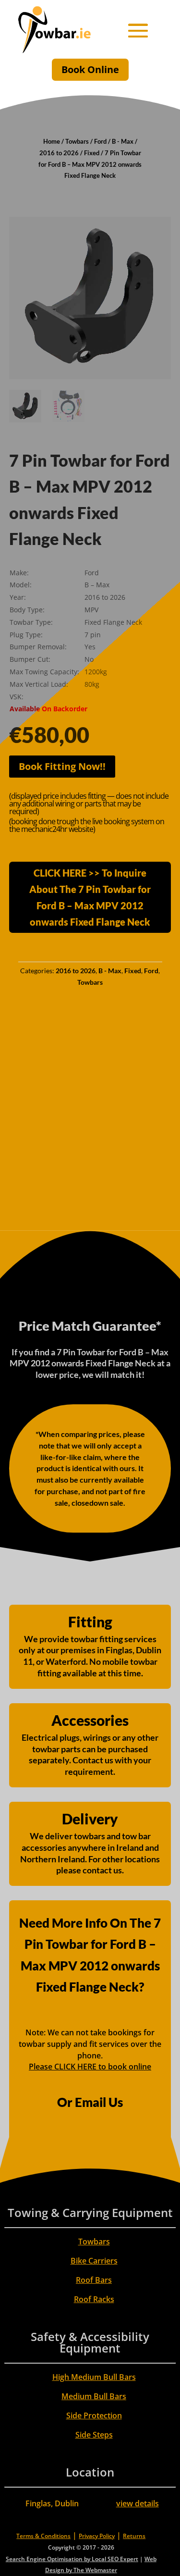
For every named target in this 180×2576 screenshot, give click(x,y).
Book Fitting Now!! (62, 766)
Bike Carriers (94, 2261)
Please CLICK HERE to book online (90, 2067)
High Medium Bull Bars (94, 2377)
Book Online (90, 69)
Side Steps (94, 2435)
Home (52, 141)
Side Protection (94, 2415)
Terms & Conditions (43, 2536)
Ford (100, 141)
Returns (134, 2536)
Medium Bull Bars (94, 2396)
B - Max (123, 141)
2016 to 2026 (59, 153)
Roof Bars (94, 2280)
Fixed (92, 153)
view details (138, 2503)
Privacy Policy (97, 2536)
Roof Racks (94, 2299)
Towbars (77, 141)
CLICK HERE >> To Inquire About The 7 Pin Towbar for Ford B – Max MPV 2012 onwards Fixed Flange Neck (90, 897)
